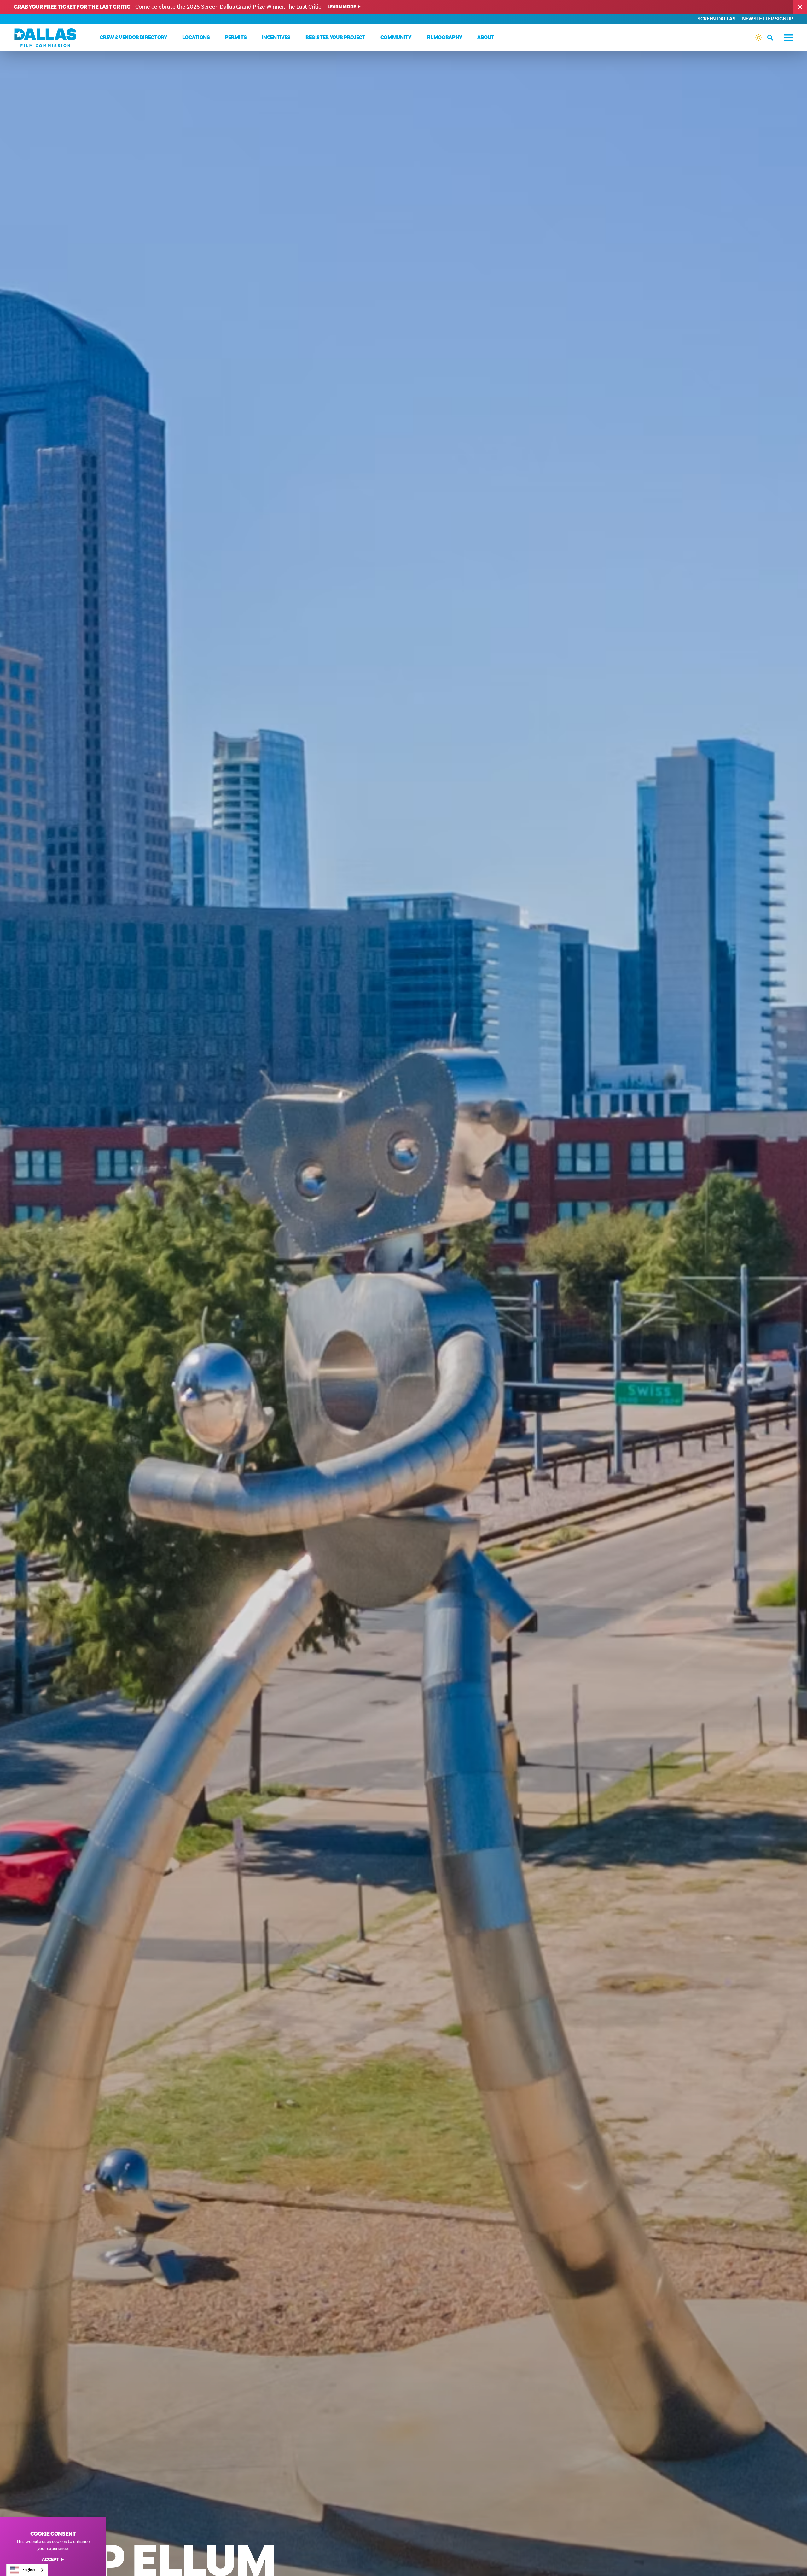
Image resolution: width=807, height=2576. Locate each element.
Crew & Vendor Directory (133, 38)
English (29, 2570)
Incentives (276, 38)
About (486, 38)
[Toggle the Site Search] (773, 38)
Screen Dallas (717, 19)
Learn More (342, 7)
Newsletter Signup (768, 19)
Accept (50, 2560)
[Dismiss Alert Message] (800, 7)
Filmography (444, 38)
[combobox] (27, 2570)
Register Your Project (335, 38)
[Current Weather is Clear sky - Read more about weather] (759, 38)
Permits (236, 38)
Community (396, 38)
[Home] (45, 38)
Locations (196, 38)
